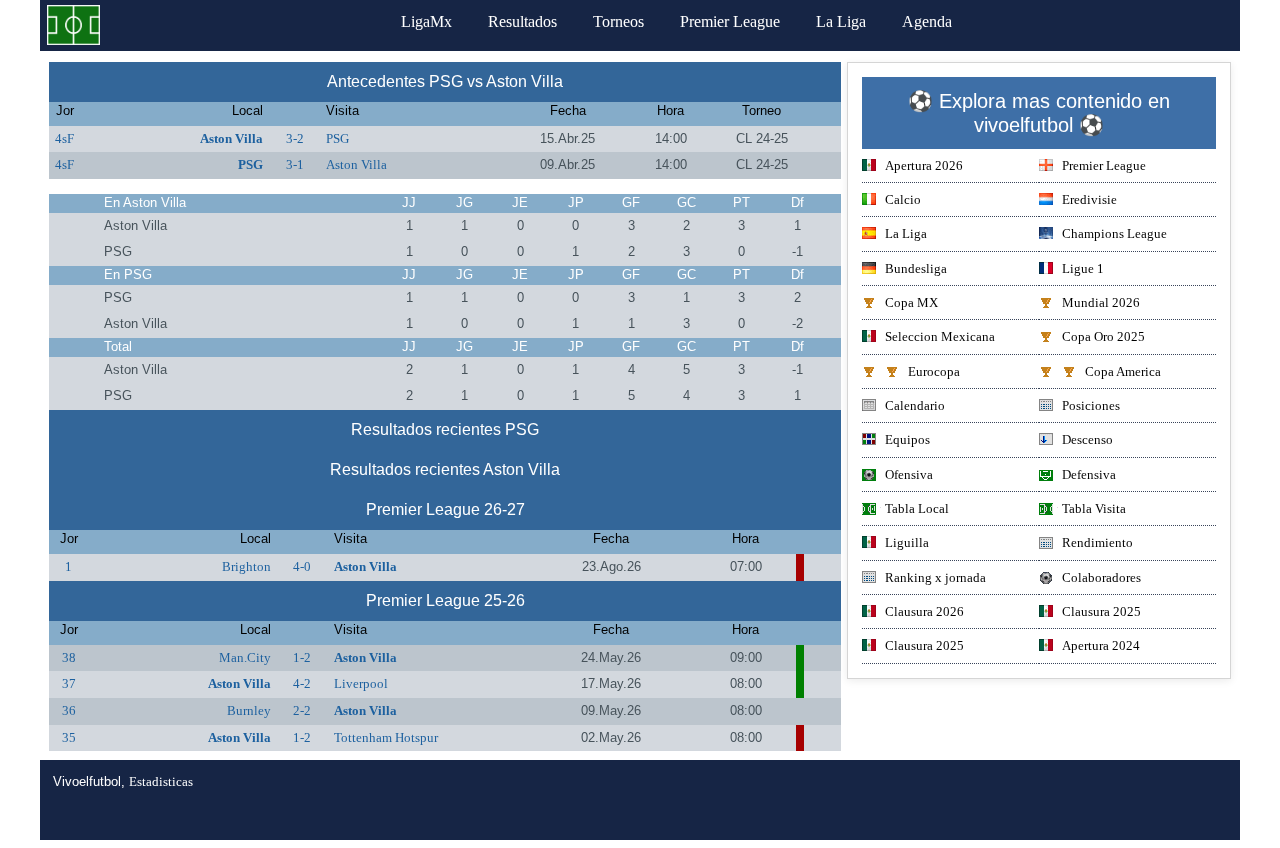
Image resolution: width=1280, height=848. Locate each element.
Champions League (1114, 233)
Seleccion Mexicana (940, 336)
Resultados (522, 21)
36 (69, 710)
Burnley (249, 710)
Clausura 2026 (924, 611)
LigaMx (426, 21)
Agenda (927, 21)
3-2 (295, 138)
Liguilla (907, 542)
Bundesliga (916, 268)
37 (69, 683)
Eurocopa (934, 371)
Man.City (245, 657)
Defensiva (1089, 474)
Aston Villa (231, 138)
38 (69, 657)
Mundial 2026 (1101, 302)
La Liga (841, 21)
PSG (337, 138)
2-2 (302, 710)
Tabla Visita (1094, 508)
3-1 (295, 164)
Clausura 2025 (1101, 611)
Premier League (730, 21)
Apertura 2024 (1101, 645)
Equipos (907, 439)
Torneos (618, 21)
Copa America (1123, 371)
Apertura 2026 (924, 165)
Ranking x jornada (935, 577)
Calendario (915, 405)
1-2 (302, 657)
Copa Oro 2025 (1103, 336)
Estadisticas (161, 781)
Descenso (1087, 439)
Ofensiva (909, 474)
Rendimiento (1097, 542)
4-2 (302, 683)
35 (69, 737)
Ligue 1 (1083, 268)
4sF (64, 138)
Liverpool (361, 683)
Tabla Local (917, 508)
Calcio (903, 199)
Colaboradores (1101, 577)
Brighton (246, 566)
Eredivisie (1089, 199)
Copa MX (911, 302)
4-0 (302, 566)
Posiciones (1091, 405)
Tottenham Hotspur (386, 737)
